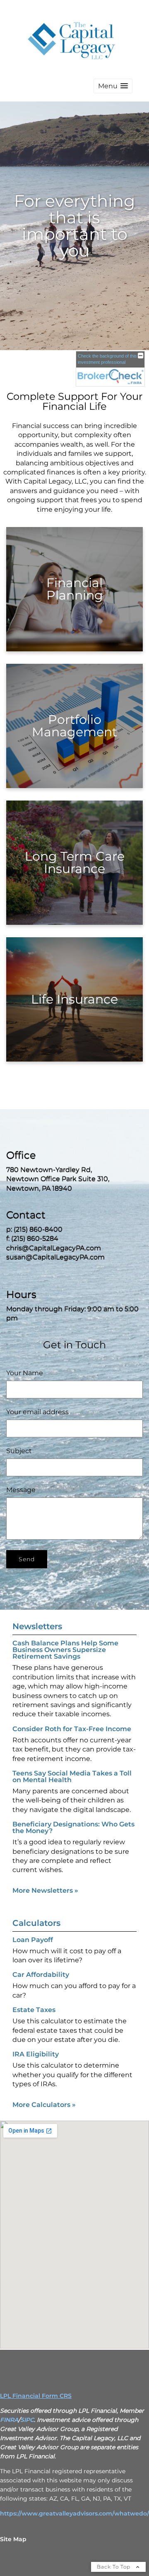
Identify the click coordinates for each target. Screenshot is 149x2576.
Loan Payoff (33, 1940)
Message (21, 1490)
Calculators (36, 1923)
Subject (19, 1451)
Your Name (25, 1373)
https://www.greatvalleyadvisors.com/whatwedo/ (74, 2513)
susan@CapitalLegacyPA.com (55, 1257)
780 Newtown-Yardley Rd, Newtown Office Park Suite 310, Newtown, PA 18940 (58, 1179)
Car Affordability (41, 1975)
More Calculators (44, 2105)
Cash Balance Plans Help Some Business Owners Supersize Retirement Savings (65, 1650)
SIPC (27, 2420)
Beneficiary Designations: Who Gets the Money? (73, 1827)
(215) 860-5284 (35, 1239)
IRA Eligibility (36, 2054)
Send (27, 1559)
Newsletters (37, 1626)
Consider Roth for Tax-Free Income (72, 1729)
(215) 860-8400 (38, 1230)
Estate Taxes (34, 2010)
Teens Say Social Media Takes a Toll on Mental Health (72, 1777)
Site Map (13, 2539)
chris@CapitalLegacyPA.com (54, 1248)
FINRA (9, 2420)
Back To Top (114, 2567)
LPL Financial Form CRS (36, 2396)
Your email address (37, 1412)
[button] (113, 86)
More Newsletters (45, 1890)
